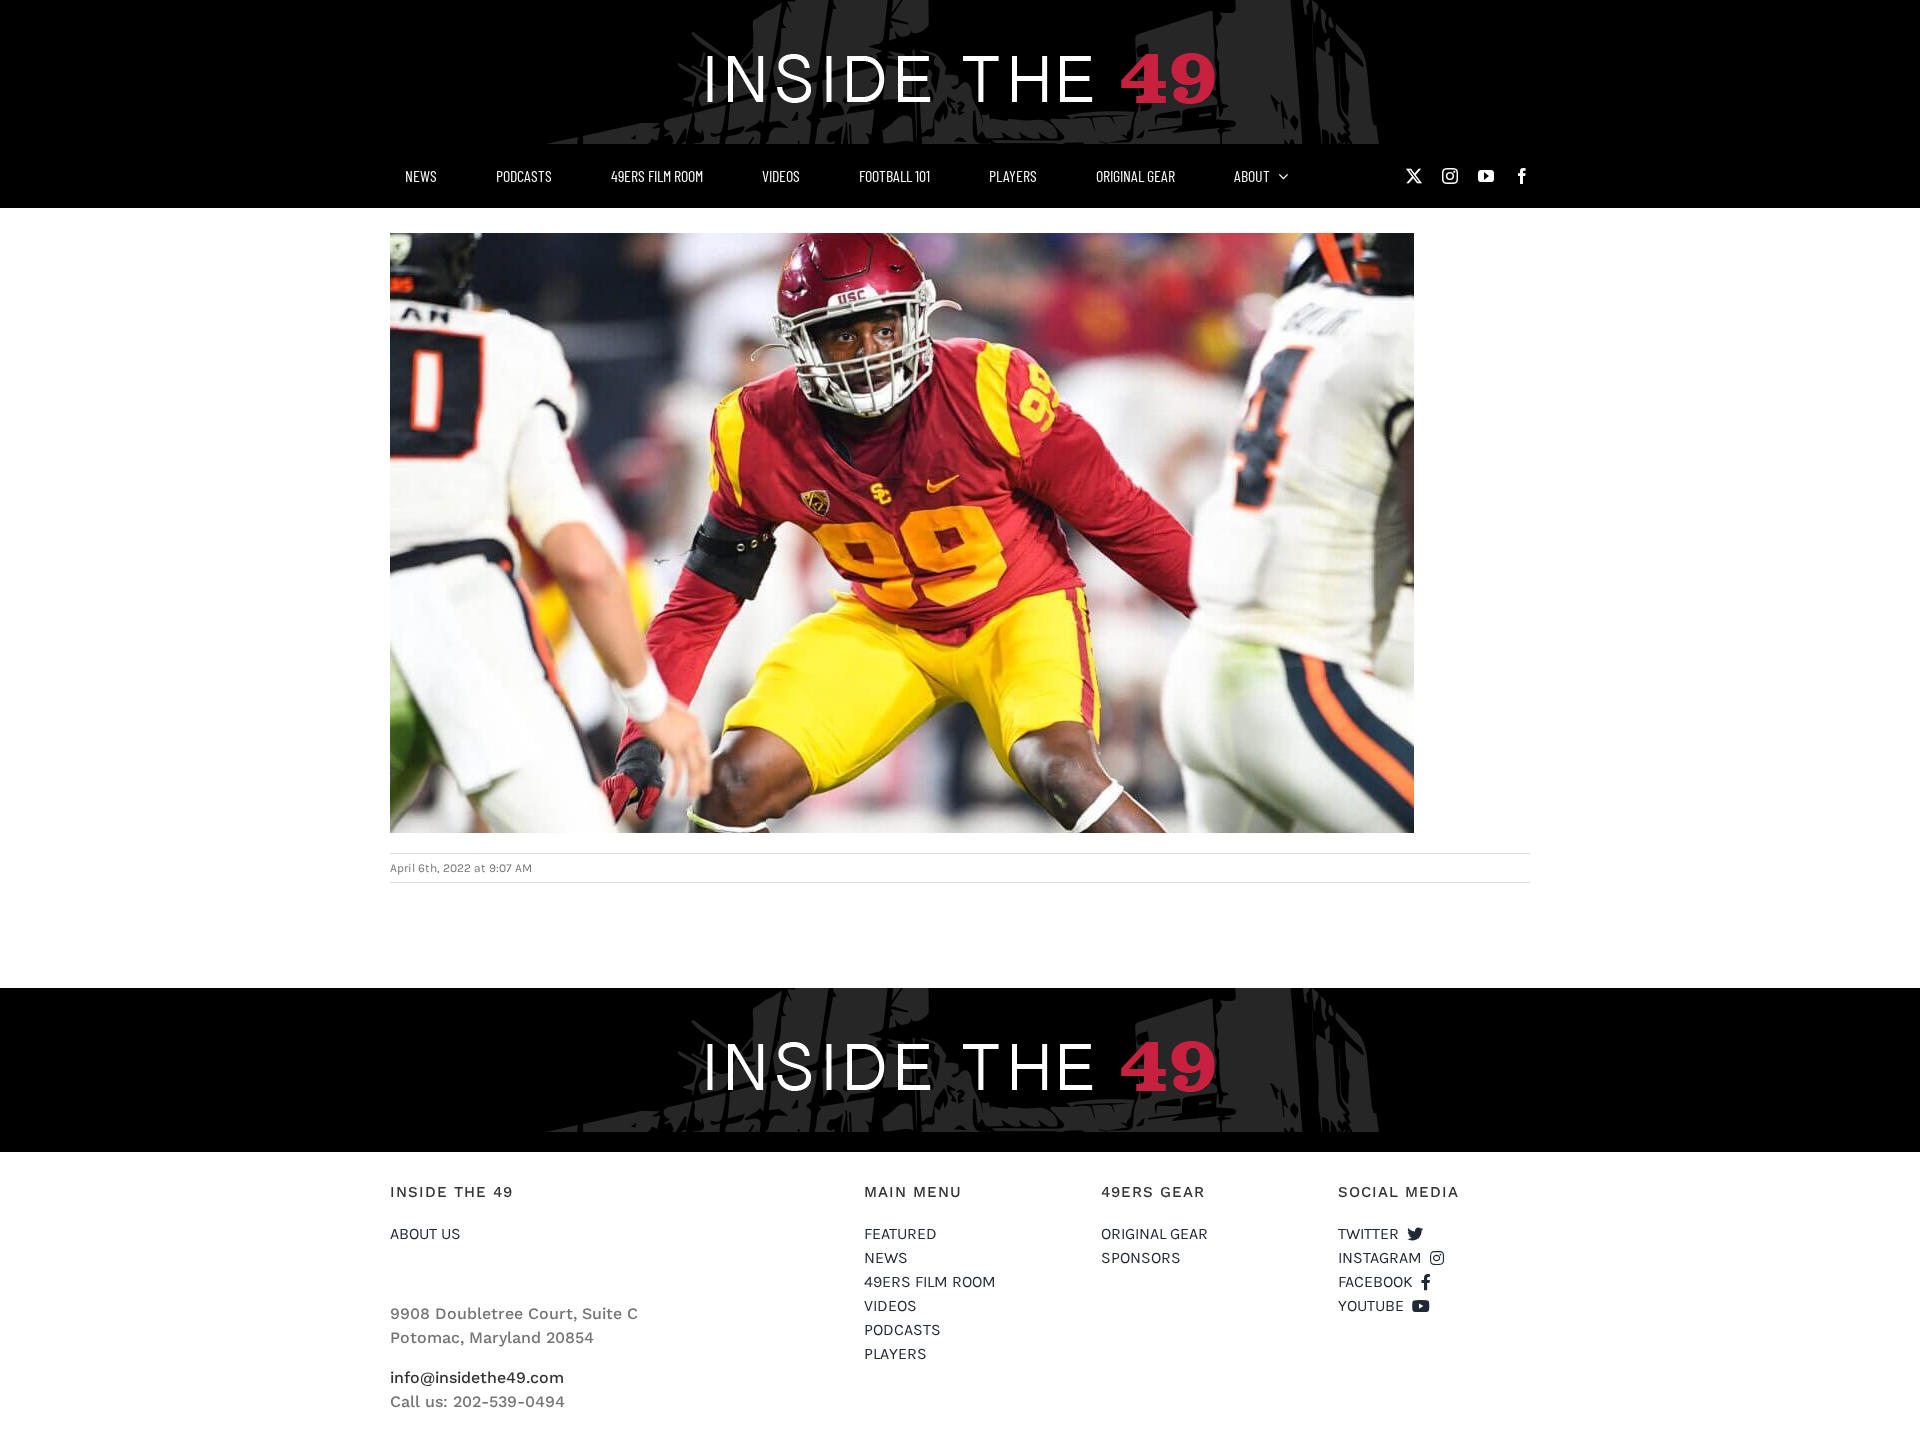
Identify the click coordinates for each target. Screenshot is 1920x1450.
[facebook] (1522, 176)
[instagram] (1450, 176)
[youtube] (1486, 176)
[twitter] (1414, 176)
